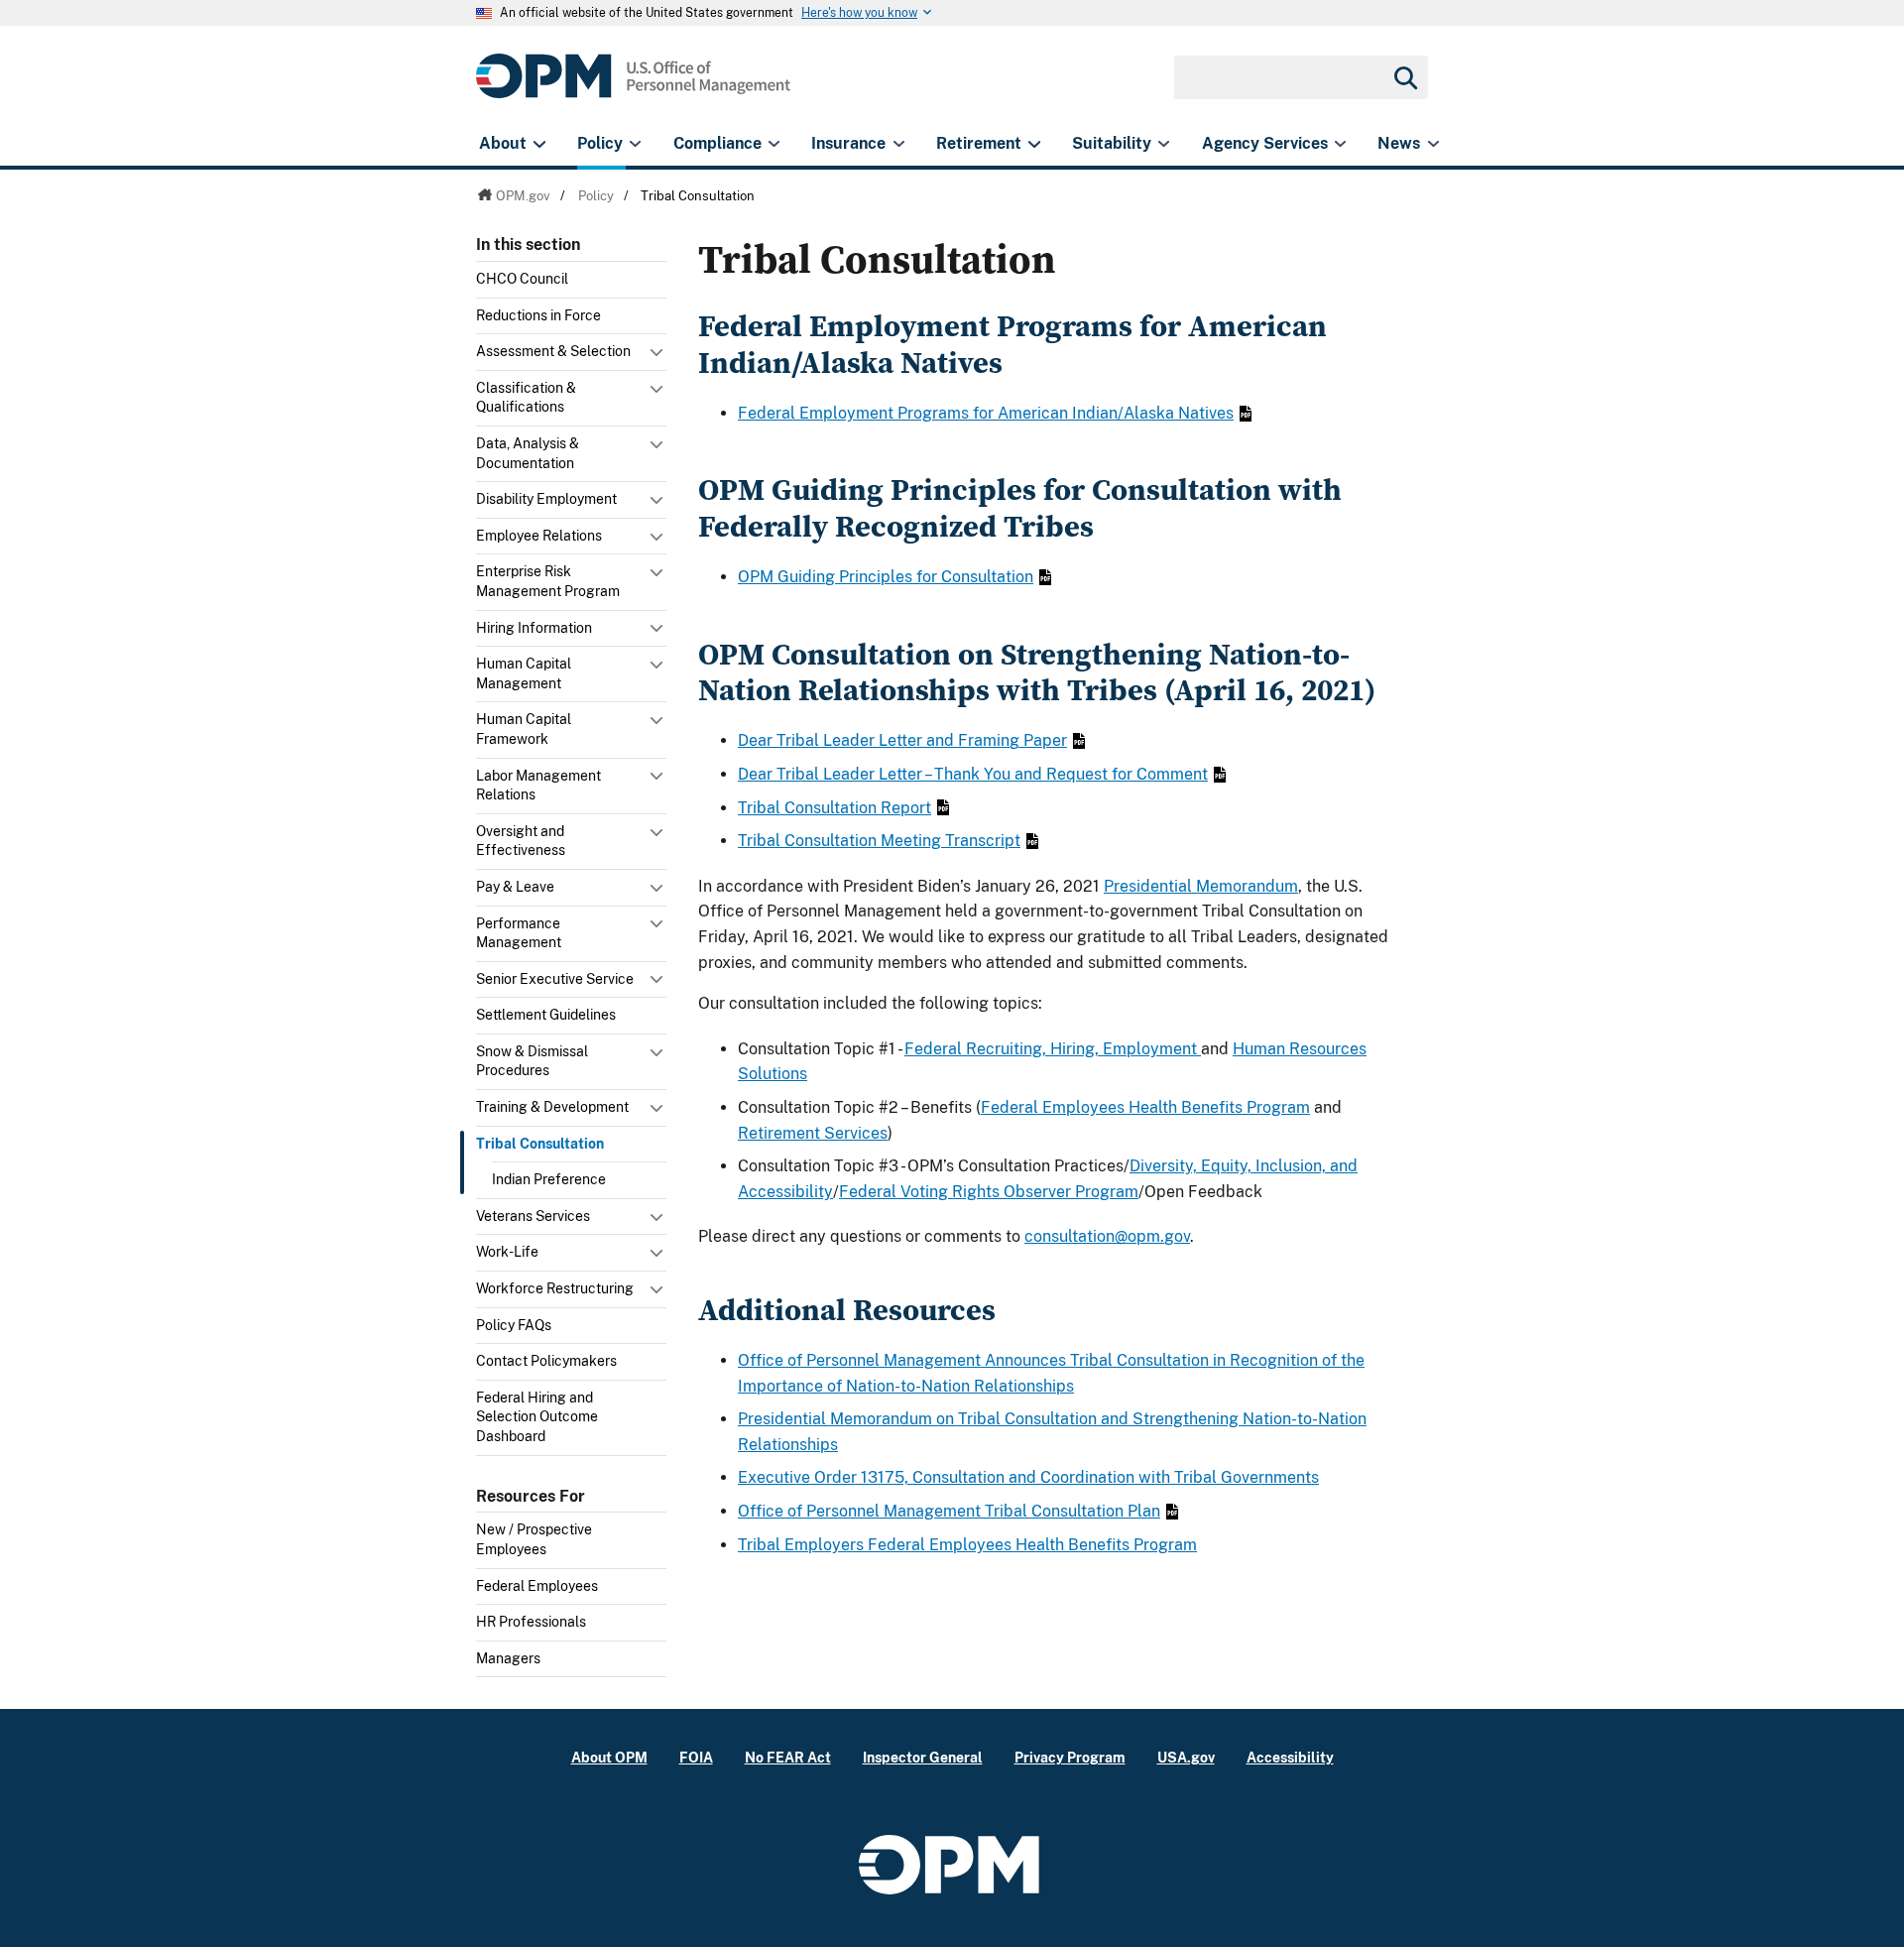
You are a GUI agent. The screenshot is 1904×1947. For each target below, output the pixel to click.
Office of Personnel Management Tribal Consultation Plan (949, 1511)
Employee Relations (539, 536)
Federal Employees (537, 1586)
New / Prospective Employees (534, 1539)
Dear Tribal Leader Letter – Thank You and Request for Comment (973, 774)
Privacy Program (1070, 1757)
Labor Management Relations (538, 786)
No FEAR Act (788, 1757)
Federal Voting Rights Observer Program (989, 1192)
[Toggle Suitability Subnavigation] (1164, 144)
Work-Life (507, 1252)
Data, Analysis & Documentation (528, 453)
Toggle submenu (658, 357)
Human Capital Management (524, 673)
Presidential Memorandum (1201, 886)
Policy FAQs (514, 1325)
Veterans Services (533, 1216)
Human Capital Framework (524, 729)
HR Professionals (531, 1622)
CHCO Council (522, 279)
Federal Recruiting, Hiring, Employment (1053, 1049)
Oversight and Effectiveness (521, 841)
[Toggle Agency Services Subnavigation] (1340, 144)
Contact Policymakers (546, 1361)
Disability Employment (546, 499)
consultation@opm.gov (1107, 1236)
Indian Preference (549, 1179)
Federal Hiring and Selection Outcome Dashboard (537, 1417)
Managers (508, 1658)
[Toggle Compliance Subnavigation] (774, 144)
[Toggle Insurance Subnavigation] (899, 144)
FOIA (696, 1757)
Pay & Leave (515, 887)
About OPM (609, 1757)
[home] (633, 87)
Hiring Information (534, 628)
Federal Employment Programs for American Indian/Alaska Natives (986, 413)
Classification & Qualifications (526, 398)
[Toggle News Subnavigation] (1433, 144)
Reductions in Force (538, 315)
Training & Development (552, 1107)
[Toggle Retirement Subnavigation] (1034, 144)
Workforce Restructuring (555, 1288)
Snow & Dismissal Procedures (532, 1061)
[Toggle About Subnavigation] (539, 144)
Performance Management (519, 933)
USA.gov (1186, 1757)
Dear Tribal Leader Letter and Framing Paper (902, 740)
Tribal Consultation (540, 1144)
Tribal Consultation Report (834, 808)
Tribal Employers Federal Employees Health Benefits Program (967, 1545)
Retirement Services (813, 1133)
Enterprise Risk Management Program (548, 581)
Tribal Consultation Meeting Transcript (879, 841)
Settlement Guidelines (546, 1015)
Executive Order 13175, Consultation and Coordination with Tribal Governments (1028, 1477)
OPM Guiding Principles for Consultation (886, 577)
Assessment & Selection (553, 351)
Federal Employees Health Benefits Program (1145, 1107)
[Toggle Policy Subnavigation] (635, 144)
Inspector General (923, 1757)
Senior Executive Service (555, 979)
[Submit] (1404, 77)
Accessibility (1290, 1757)
